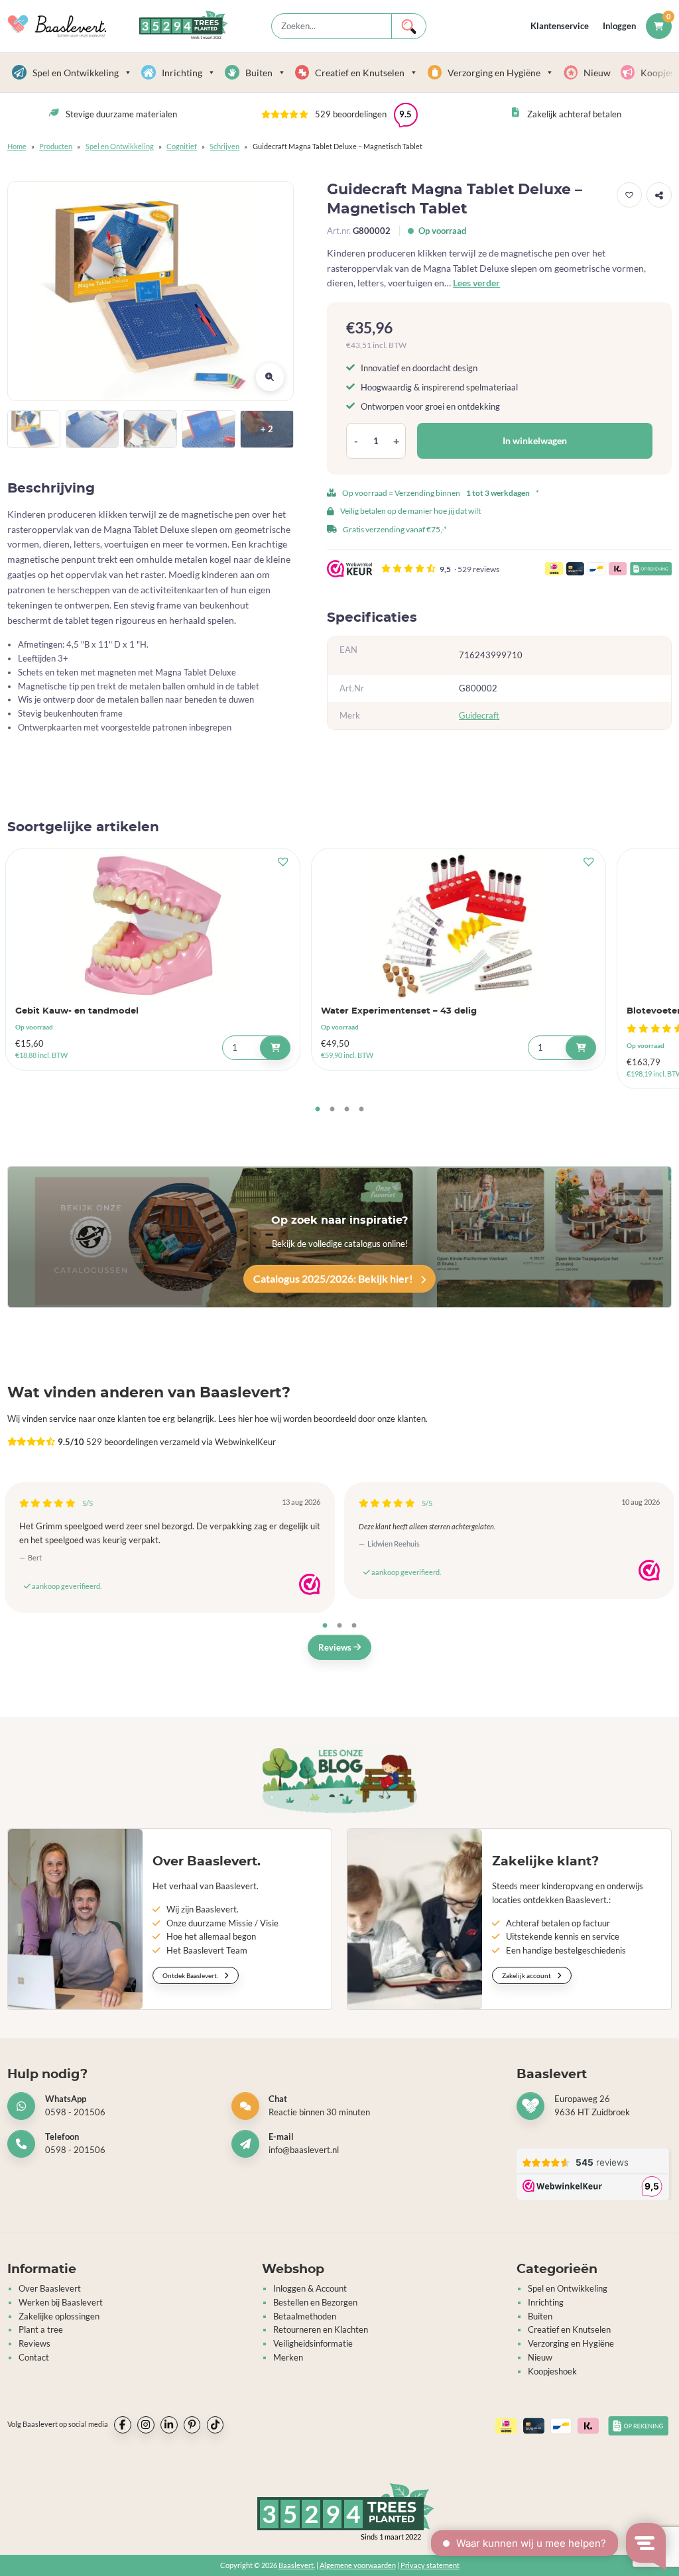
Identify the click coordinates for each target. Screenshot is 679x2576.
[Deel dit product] (659, 195)
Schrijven (224, 146)
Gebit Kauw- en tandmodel (77, 1011)
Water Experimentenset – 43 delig (399, 1011)
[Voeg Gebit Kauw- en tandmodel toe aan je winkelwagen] (275, 1048)
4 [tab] (361, 1110)
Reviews (336, 1647)
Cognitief (182, 146)
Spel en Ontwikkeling (76, 73)
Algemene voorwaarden (358, 2565)
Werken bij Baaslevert (61, 2302)
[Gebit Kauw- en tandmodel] (153, 926)
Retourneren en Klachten (321, 2329)
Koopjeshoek (552, 2371)
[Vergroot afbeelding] (270, 377)
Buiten (259, 73)
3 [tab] (347, 1110)
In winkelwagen (535, 440)
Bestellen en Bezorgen (315, 2302)
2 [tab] (332, 1110)
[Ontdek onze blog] (339, 1780)
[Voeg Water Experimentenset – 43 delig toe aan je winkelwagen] (581, 1048)
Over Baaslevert (50, 2288)
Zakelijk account (527, 1975)
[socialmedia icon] (123, 2425)
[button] (339, 115)
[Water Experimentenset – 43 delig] (459, 926)
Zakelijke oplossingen (59, 2316)
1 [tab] (318, 1110)
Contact (34, 2357)
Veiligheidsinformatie (313, 2343)
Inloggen (619, 26)
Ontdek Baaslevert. (191, 1975)
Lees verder (476, 283)
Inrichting (182, 73)
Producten (56, 146)
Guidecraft (479, 715)
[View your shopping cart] (659, 26)
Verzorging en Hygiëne (494, 73)
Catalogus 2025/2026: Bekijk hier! (334, 1278)
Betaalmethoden (305, 2316)
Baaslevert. (297, 2565)
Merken (288, 2357)
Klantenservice (560, 26)
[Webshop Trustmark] (310, 1584)
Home (17, 146)
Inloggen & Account (310, 2288)
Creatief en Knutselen (360, 73)
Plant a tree (41, 2329)
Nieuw (597, 73)
